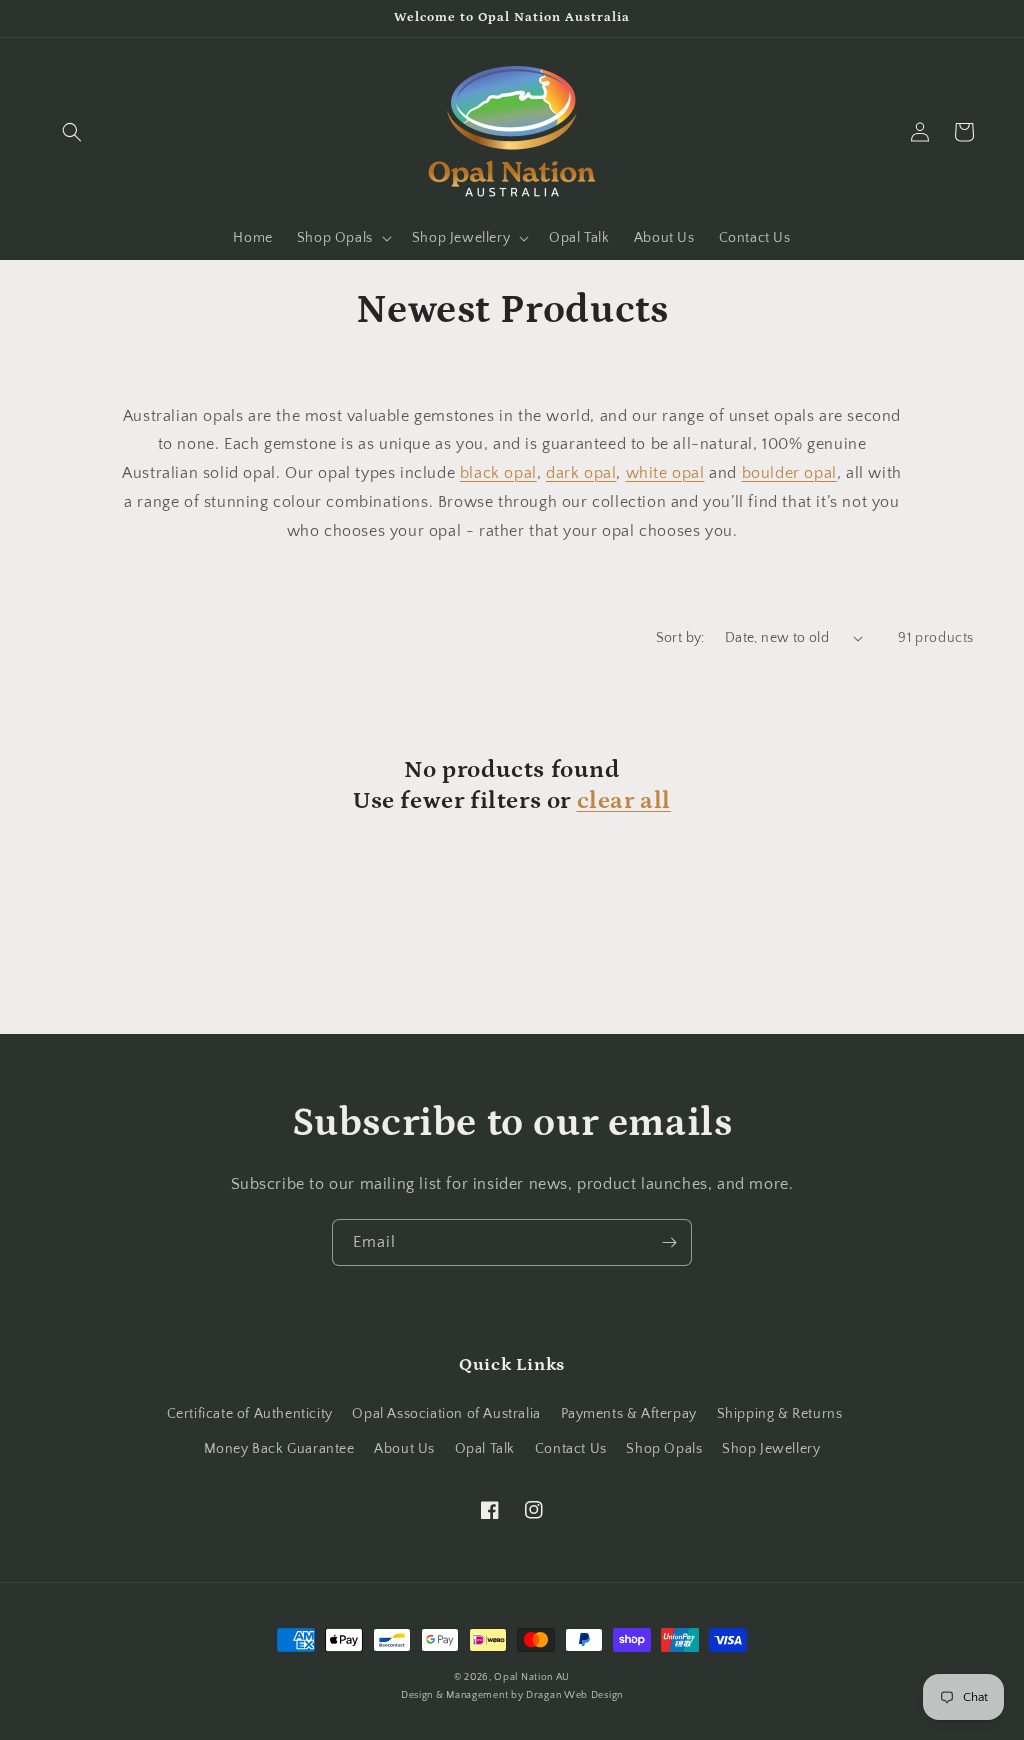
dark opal (581, 473)
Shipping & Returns (780, 1414)
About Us (404, 1449)
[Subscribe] (669, 1242)
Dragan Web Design (574, 1695)
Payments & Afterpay (629, 1414)
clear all (624, 800)
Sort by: (680, 638)
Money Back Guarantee (279, 1449)
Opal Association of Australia (446, 1414)
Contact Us (571, 1449)
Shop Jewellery (771, 1449)
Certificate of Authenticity (250, 1414)
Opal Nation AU (532, 1677)
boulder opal (789, 473)
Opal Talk (485, 1449)
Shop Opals (664, 1449)
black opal (498, 473)
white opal (665, 473)
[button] (72, 132)
